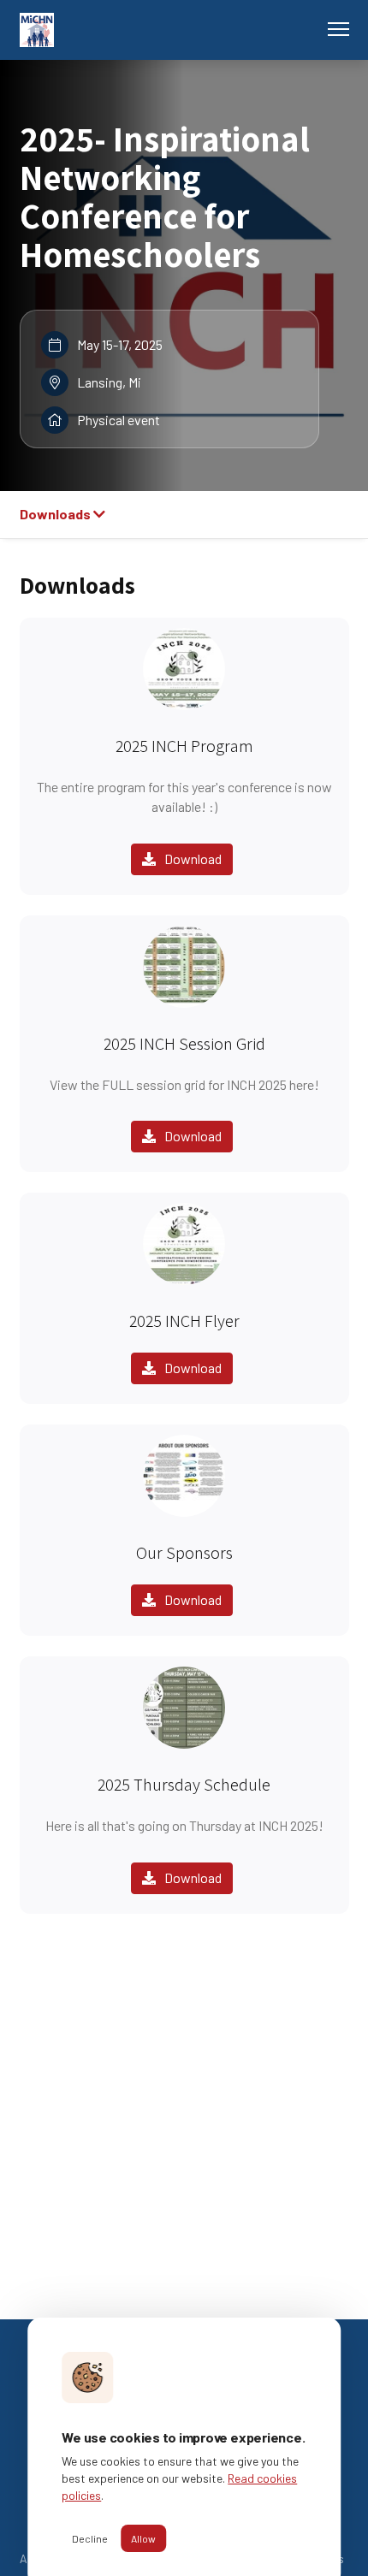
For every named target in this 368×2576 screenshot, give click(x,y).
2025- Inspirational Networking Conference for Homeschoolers (165, 196)
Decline (90, 2538)
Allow (143, 2538)
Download (193, 859)
